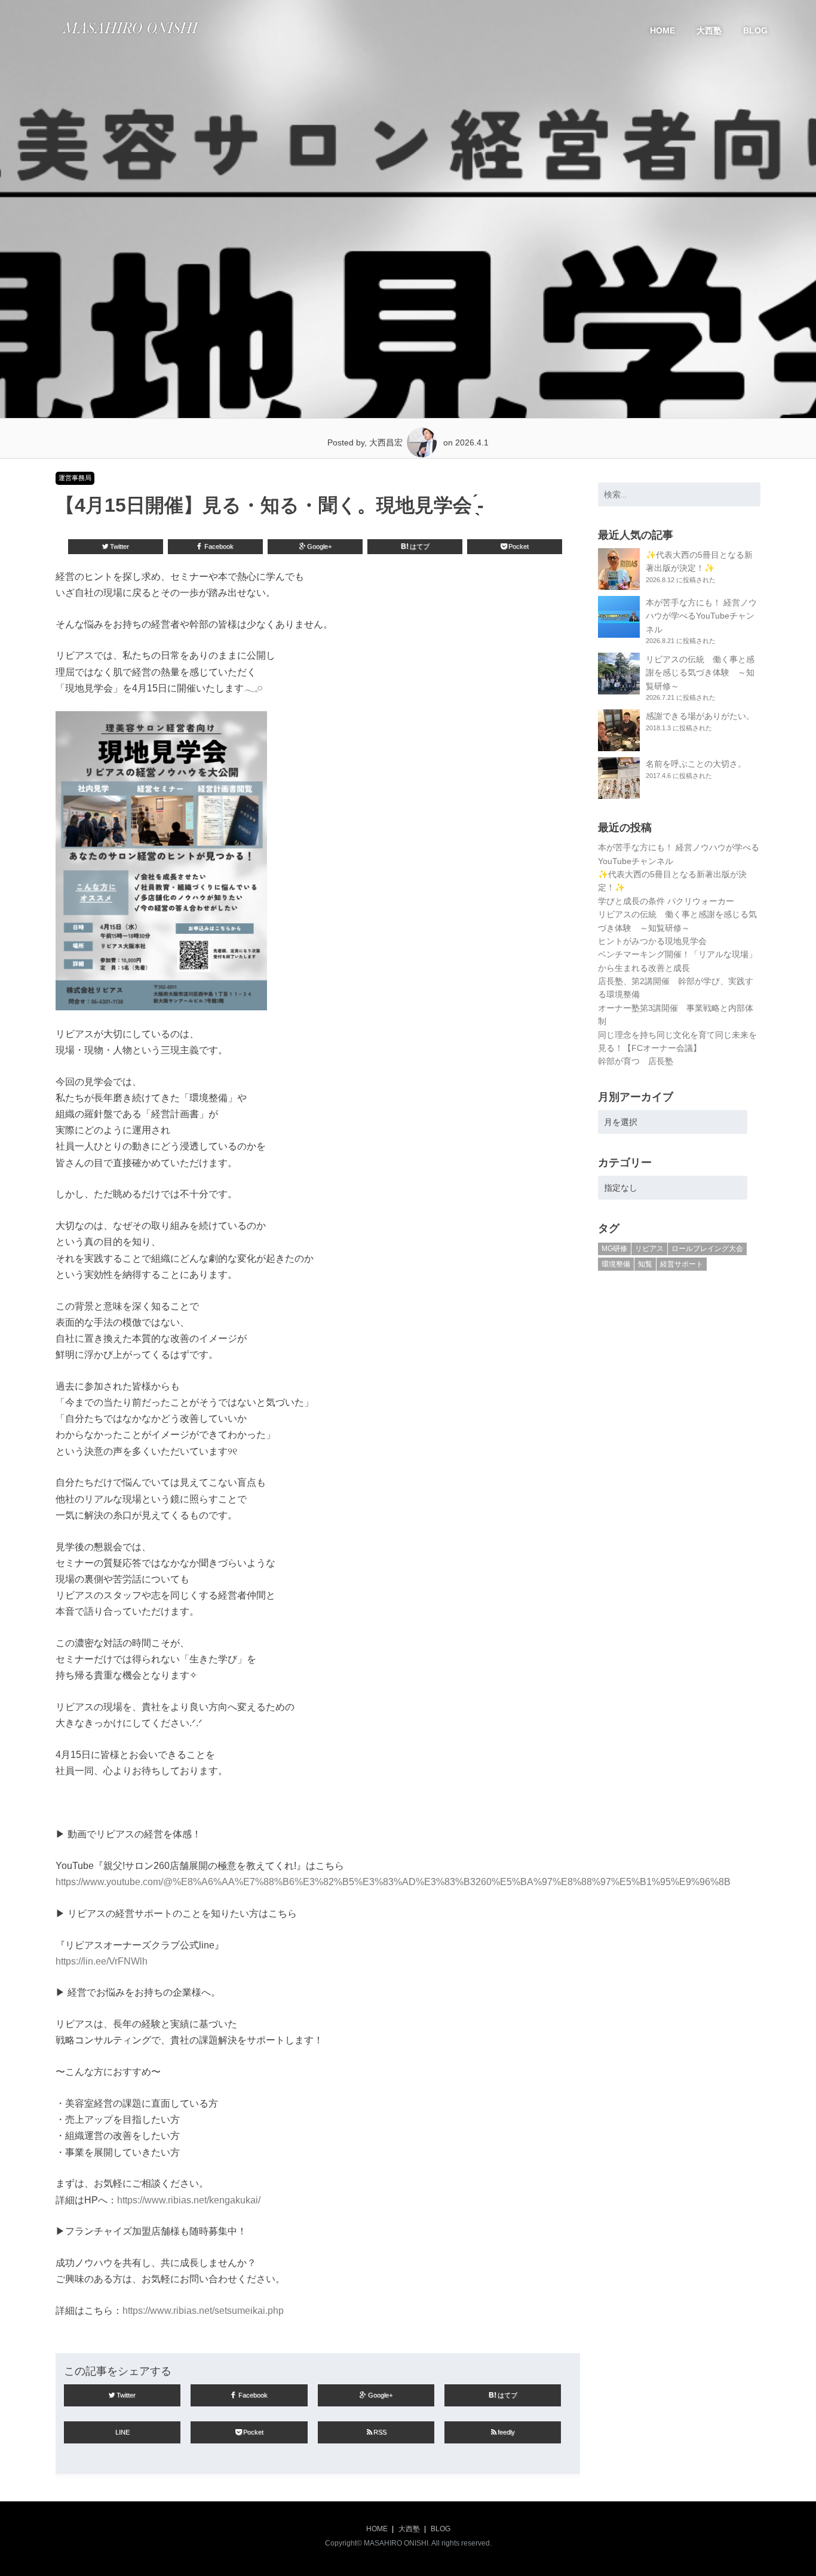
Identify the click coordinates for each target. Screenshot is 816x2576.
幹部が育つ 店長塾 (636, 1061)
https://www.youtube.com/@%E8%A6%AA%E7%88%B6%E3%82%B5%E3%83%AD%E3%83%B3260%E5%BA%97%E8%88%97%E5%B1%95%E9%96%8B (393, 1882)
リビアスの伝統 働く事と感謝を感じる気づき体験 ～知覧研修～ (700, 673)
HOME (662, 30)
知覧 (645, 1264)
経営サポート (682, 1264)
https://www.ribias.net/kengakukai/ (189, 2200)
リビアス (649, 1249)
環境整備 (616, 1264)
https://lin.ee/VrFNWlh (102, 1961)
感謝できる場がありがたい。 (700, 716)
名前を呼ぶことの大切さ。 (696, 764)
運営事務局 (75, 478)
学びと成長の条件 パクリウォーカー (666, 901)
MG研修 (614, 1249)
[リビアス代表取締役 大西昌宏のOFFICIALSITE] (130, 37)
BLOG (755, 30)
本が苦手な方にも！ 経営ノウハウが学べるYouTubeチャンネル (701, 616)
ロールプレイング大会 (707, 1249)
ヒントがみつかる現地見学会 (652, 941)
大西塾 (709, 30)
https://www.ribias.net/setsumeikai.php (203, 2311)
